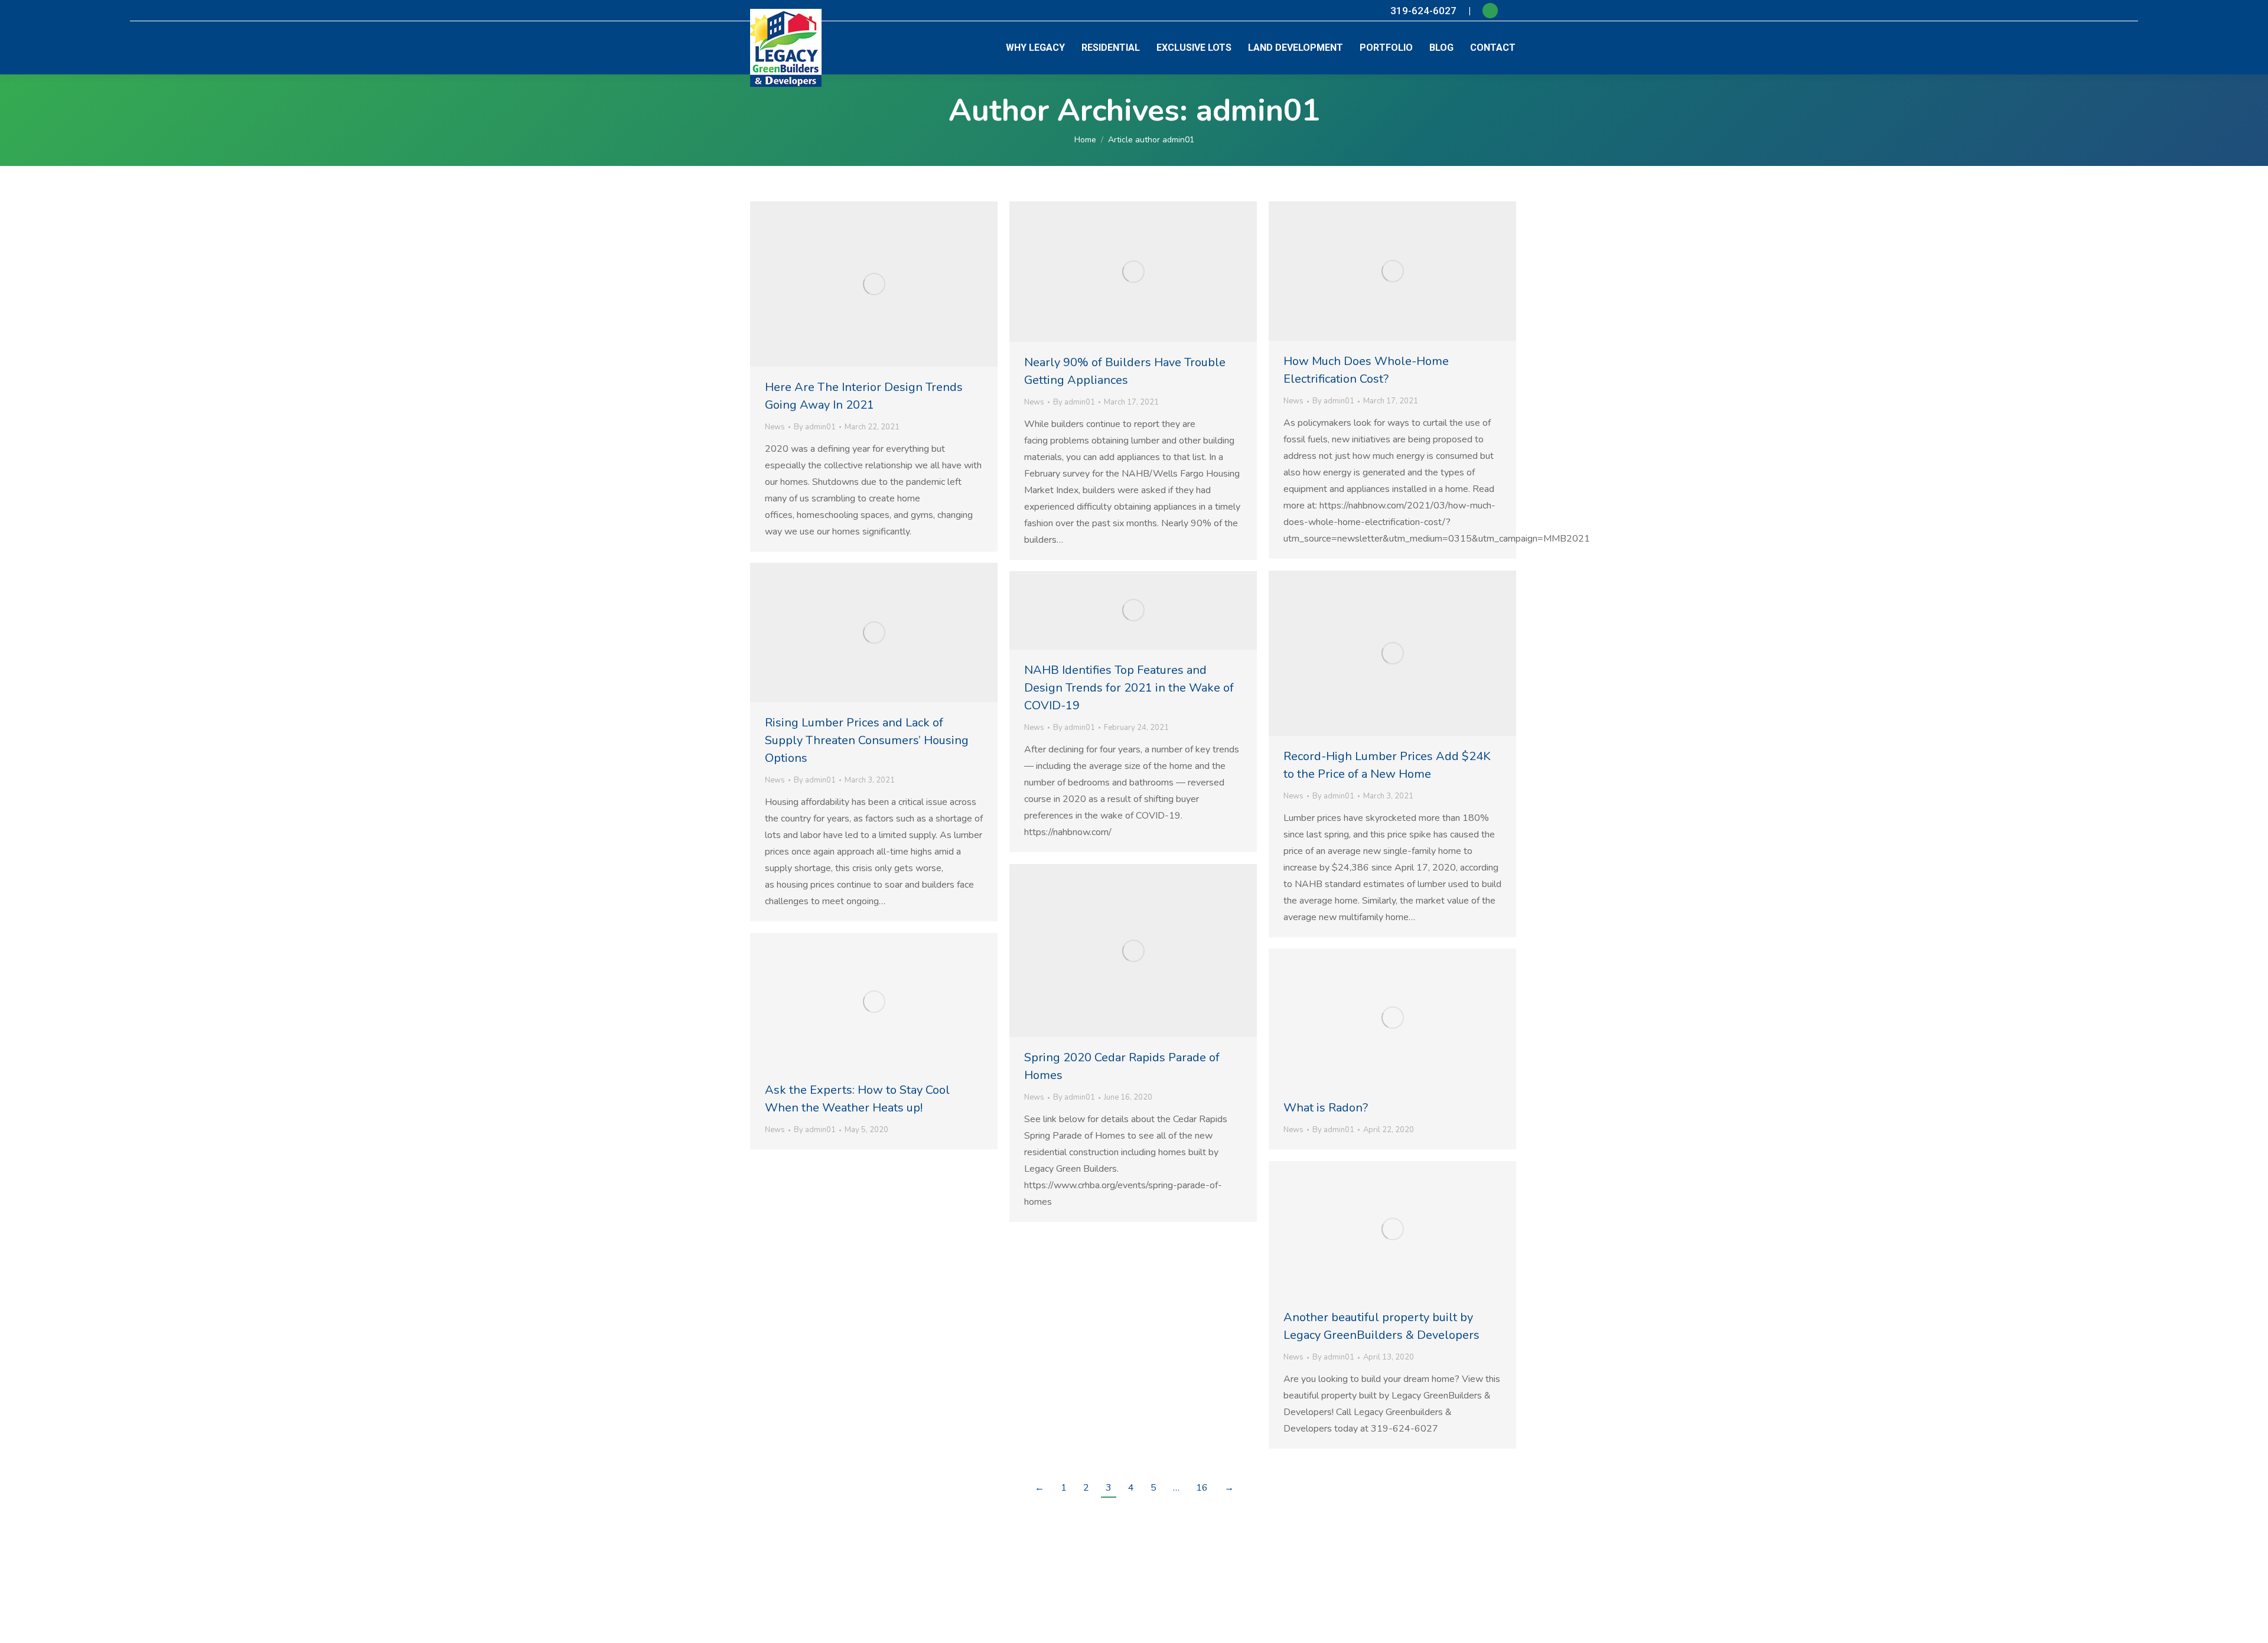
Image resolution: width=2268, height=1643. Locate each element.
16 (1202, 1488)
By (815, 427)
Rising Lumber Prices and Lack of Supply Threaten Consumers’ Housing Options (867, 740)
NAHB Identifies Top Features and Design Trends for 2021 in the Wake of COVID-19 (1129, 688)
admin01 (1258, 110)
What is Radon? (1326, 1108)
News (775, 427)
